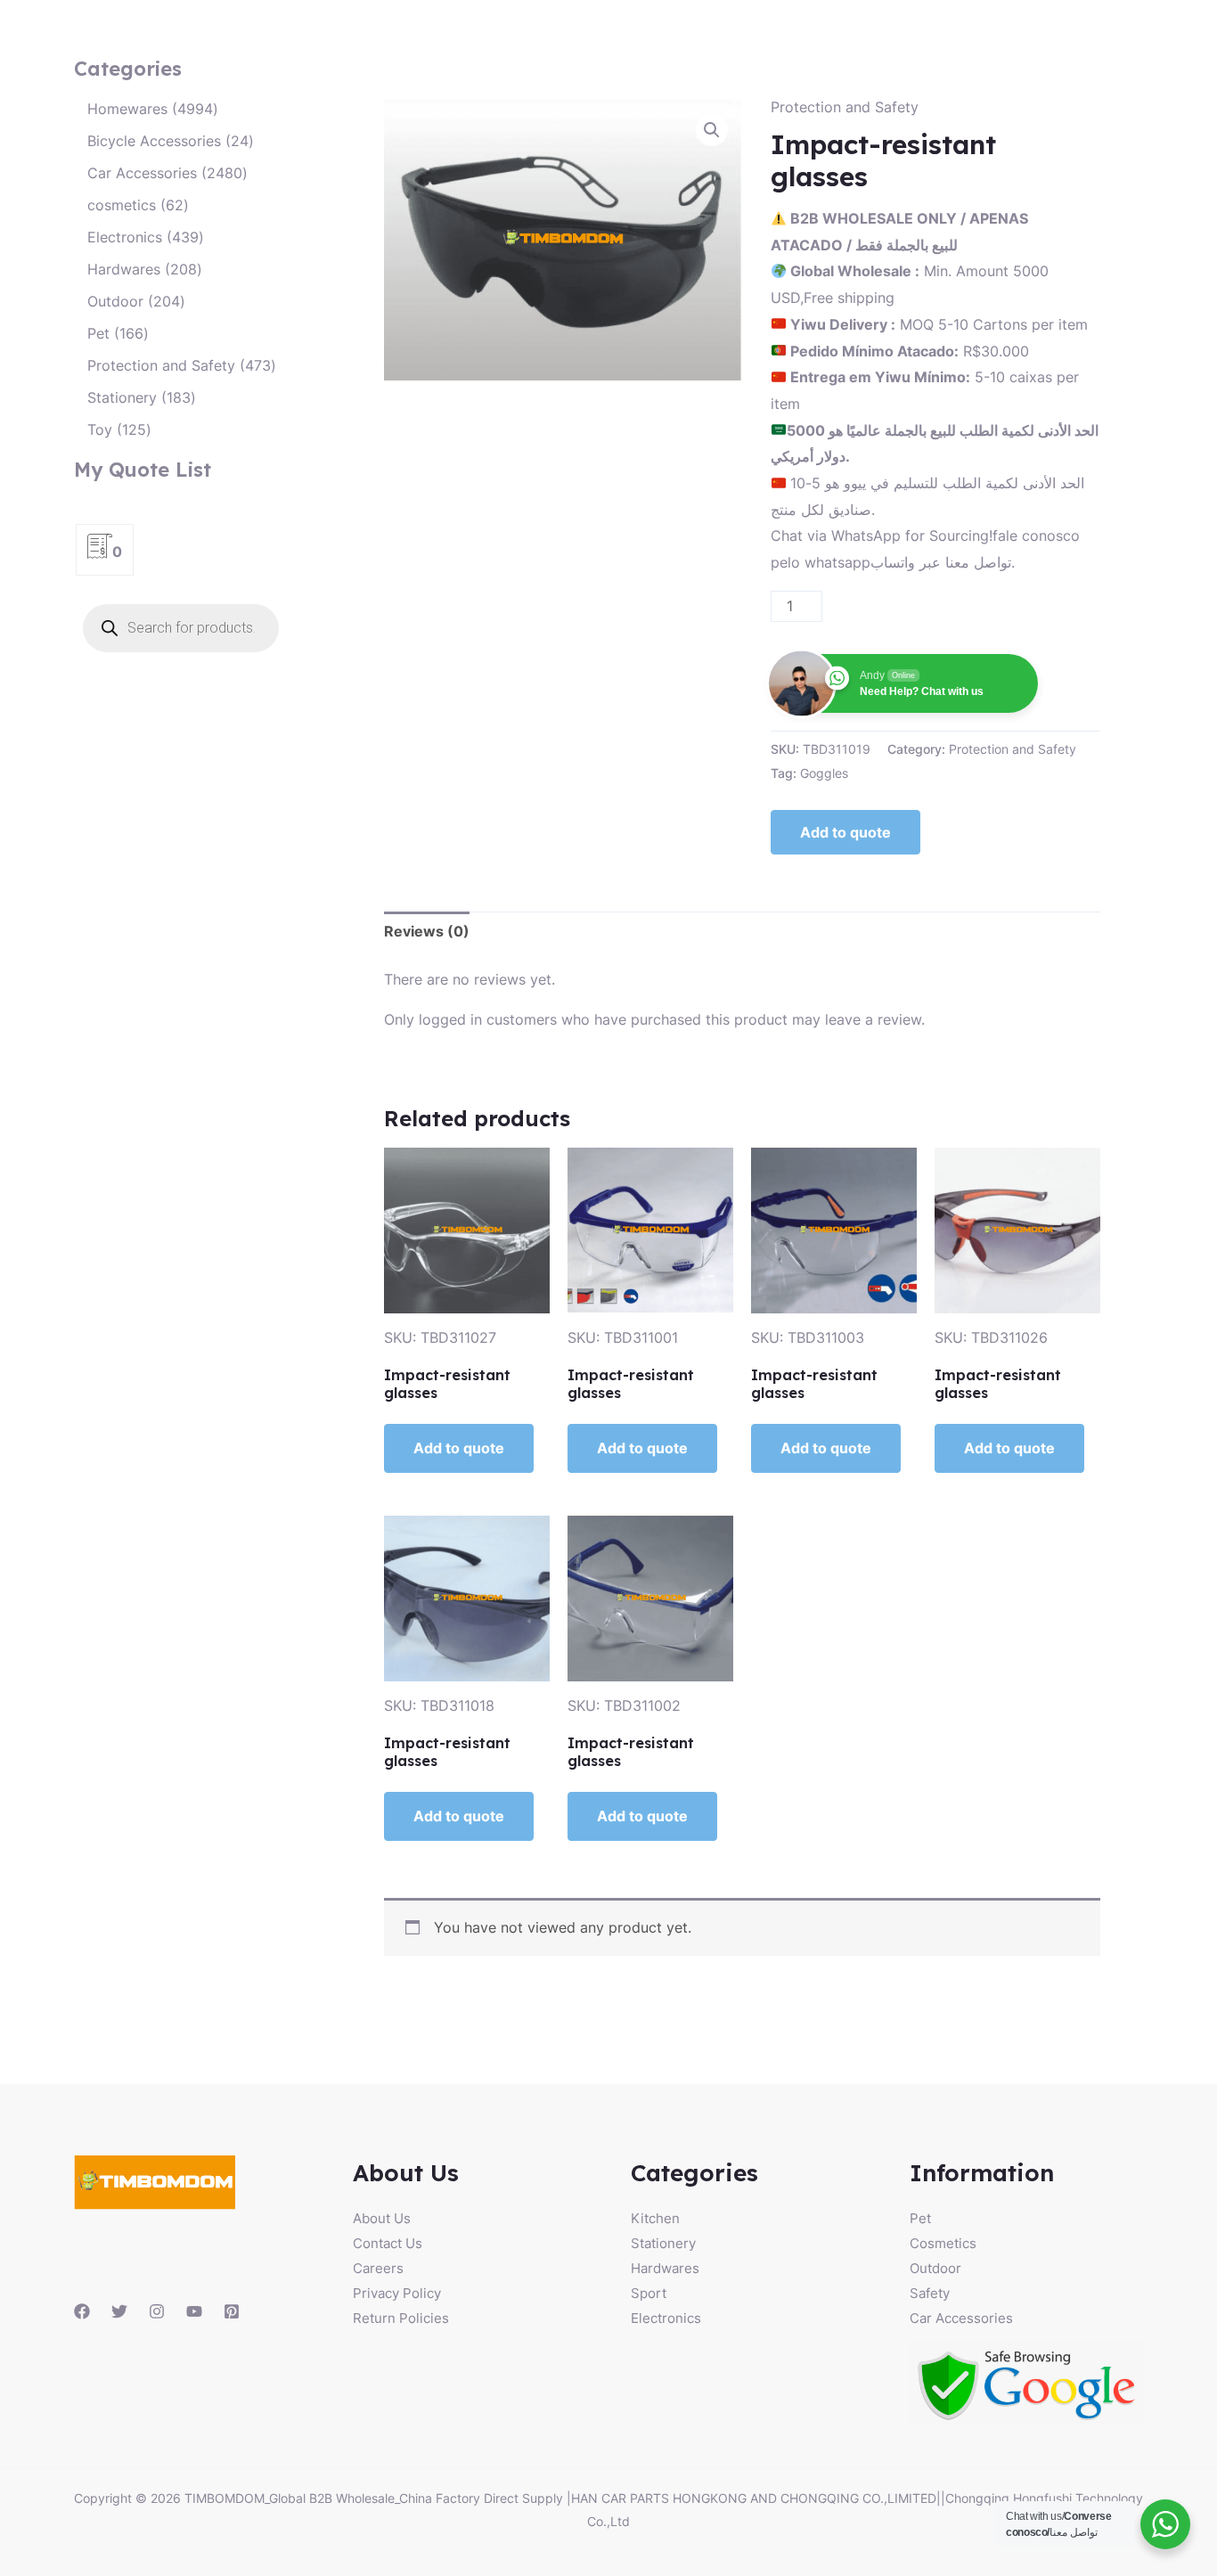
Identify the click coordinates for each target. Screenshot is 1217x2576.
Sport (649, 2293)
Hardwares (665, 2268)
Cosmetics (943, 2243)
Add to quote (845, 832)
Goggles (824, 773)
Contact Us (388, 2243)
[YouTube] (194, 2311)
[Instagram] (157, 2311)
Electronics (666, 2318)
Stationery (663, 2243)
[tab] (427, 932)
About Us (382, 2218)
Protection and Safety (845, 107)
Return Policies (401, 2318)
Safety (930, 2293)
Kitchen (655, 2218)
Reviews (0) (427, 931)
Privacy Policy (397, 2293)
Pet (920, 2218)
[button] (712, 130)
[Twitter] (119, 2311)
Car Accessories (961, 2318)
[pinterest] (232, 2311)
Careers (378, 2268)
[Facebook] (82, 2311)
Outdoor (935, 2268)
